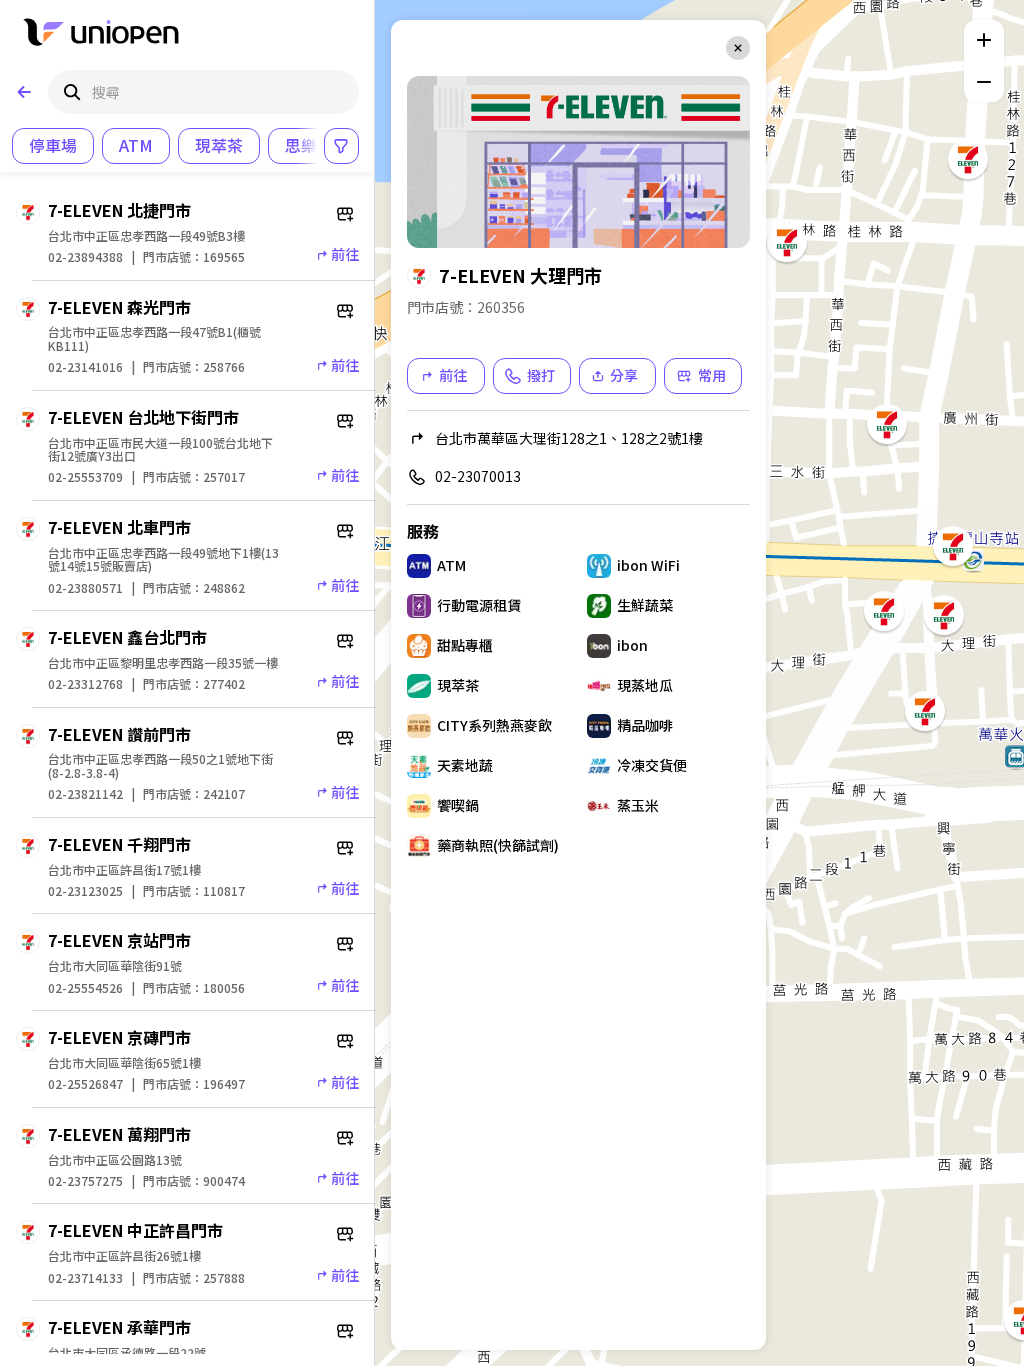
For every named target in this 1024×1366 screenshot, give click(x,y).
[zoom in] (984, 40)
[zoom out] (984, 82)
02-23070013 (478, 476)
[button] (923, 709)
